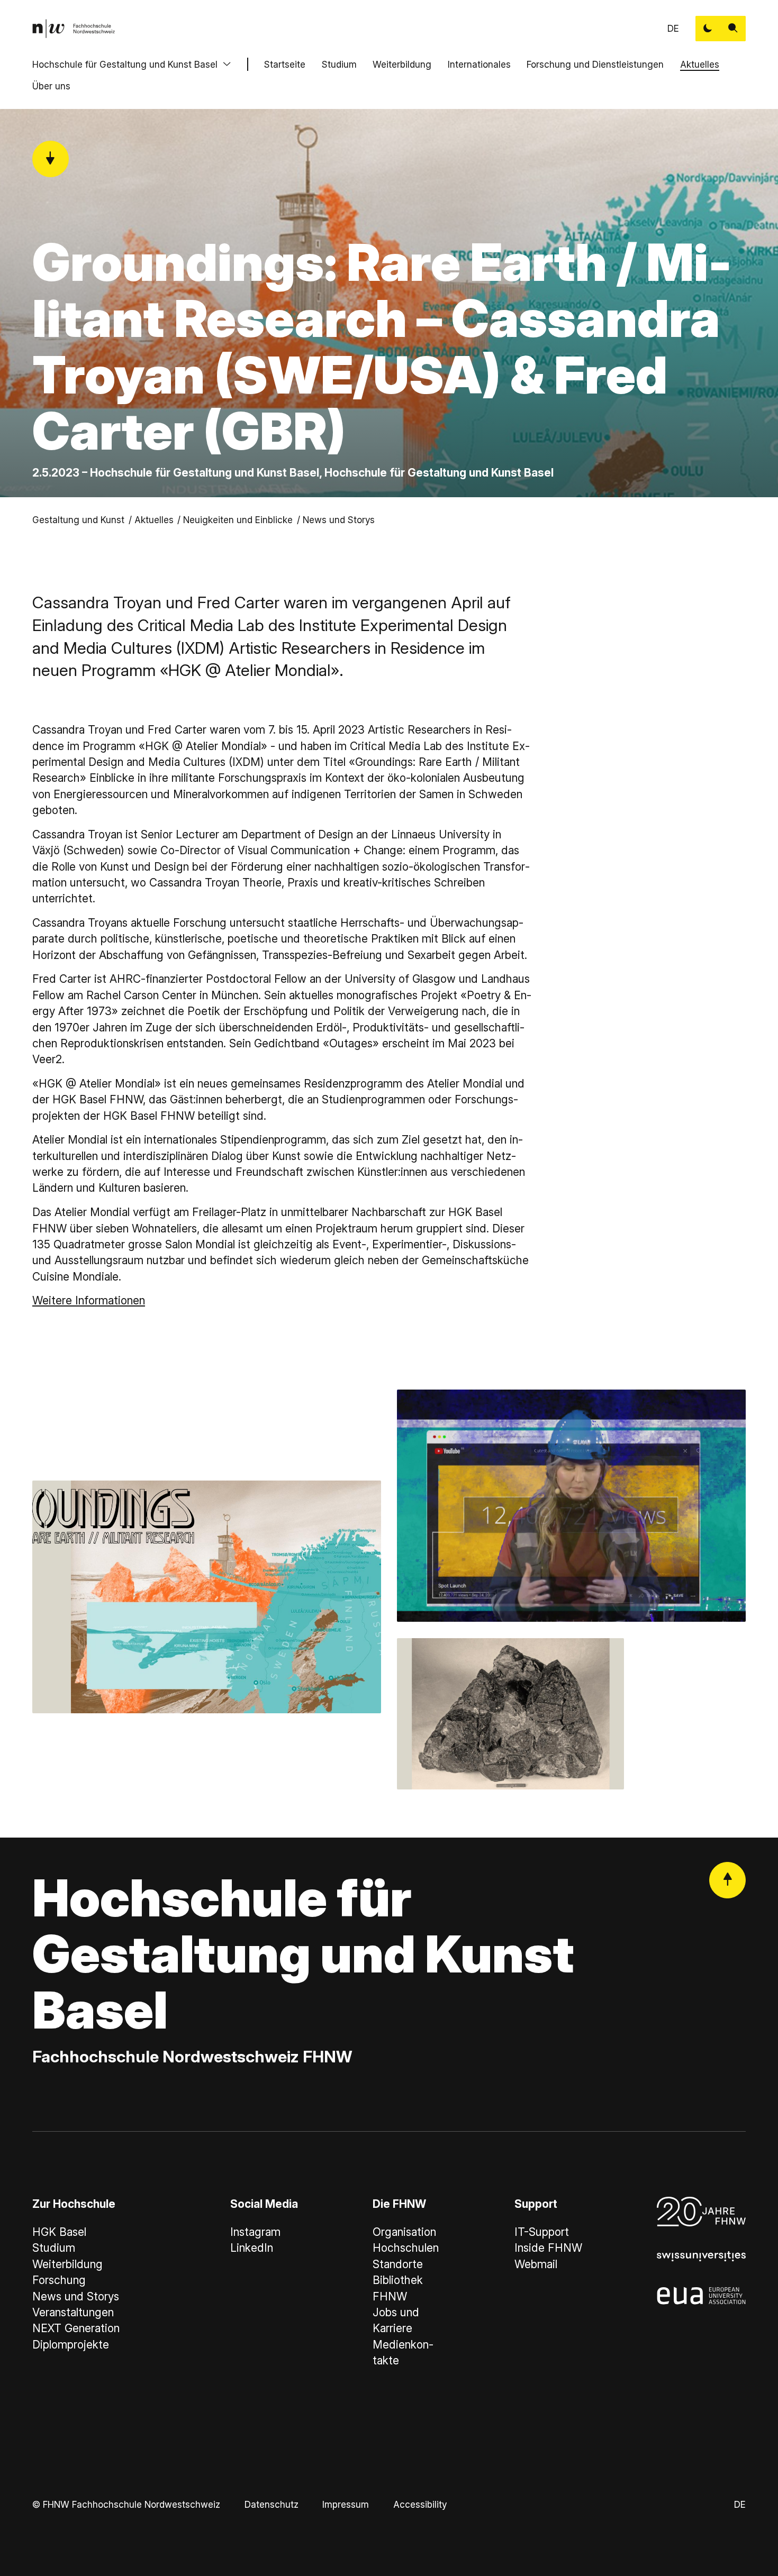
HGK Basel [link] (59, 2232)
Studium (339, 64)
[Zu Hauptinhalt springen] (51, 159)
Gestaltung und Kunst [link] (78, 520)
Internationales (479, 64)
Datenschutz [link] (272, 2504)
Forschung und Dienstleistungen (595, 64)
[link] (74, 29)
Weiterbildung (402, 64)
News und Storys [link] (339, 520)
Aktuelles (700, 64)
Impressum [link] (346, 2504)
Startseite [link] (285, 64)
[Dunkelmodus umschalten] (708, 29)
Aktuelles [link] (154, 520)
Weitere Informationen (89, 1300)
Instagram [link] (255, 2232)
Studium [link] (54, 2248)
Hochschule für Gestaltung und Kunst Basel (125, 64)
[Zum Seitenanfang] (727, 1880)
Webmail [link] (536, 2264)
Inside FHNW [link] (548, 2248)
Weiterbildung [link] (67, 2264)
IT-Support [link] (542, 2232)
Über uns (51, 86)
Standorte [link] (398, 2264)
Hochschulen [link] (406, 2248)
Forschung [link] (59, 2280)
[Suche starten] (733, 29)
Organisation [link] (404, 2232)
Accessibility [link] (420, 2504)
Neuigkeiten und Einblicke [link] (238, 520)
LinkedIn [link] (252, 2248)
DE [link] (673, 28)
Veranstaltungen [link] (73, 2312)
